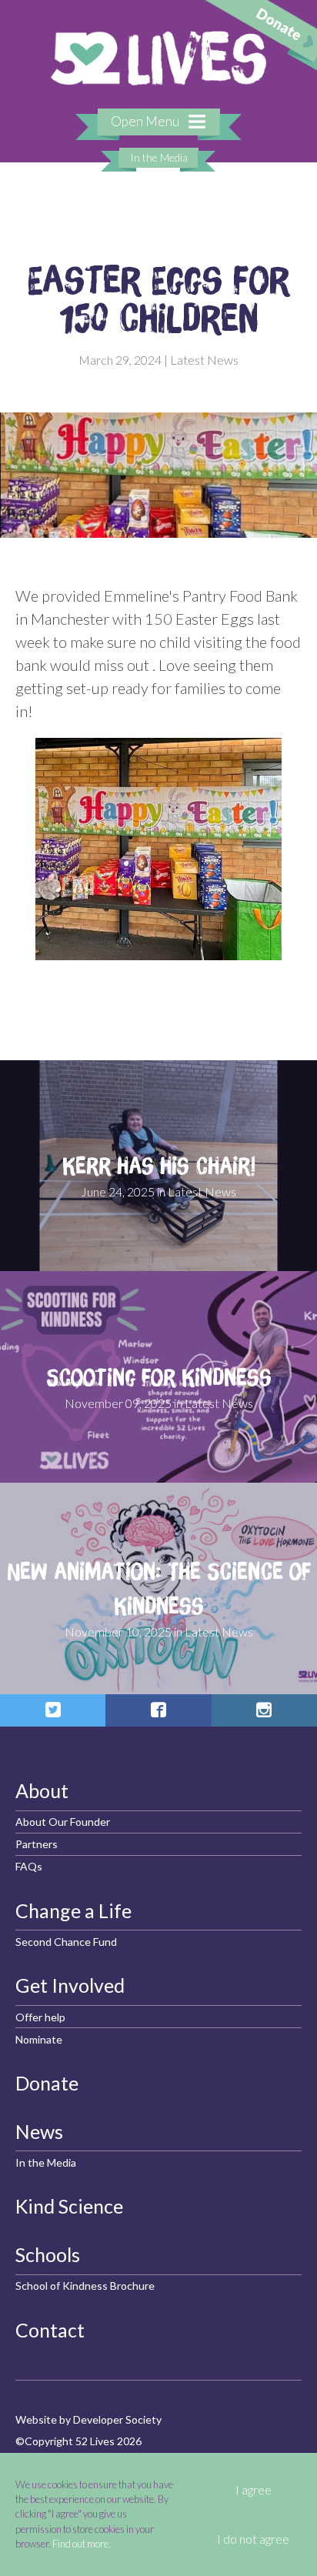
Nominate (39, 2039)
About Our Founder (63, 1822)
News (39, 2131)
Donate (47, 2083)
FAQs (29, 1866)
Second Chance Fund (66, 1942)
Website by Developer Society (88, 2419)
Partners (37, 1844)
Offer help (40, 2017)
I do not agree (253, 2539)
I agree (254, 2490)
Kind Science (69, 2206)
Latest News (204, 360)
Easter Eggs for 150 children (158, 299)
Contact (50, 2330)
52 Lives (158, 58)
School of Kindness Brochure (85, 2286)
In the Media (159, 157)
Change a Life (73, 1910)
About (42, 1790)
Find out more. (82, 2544)
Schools (48, 2254)
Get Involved (70, 1985)
